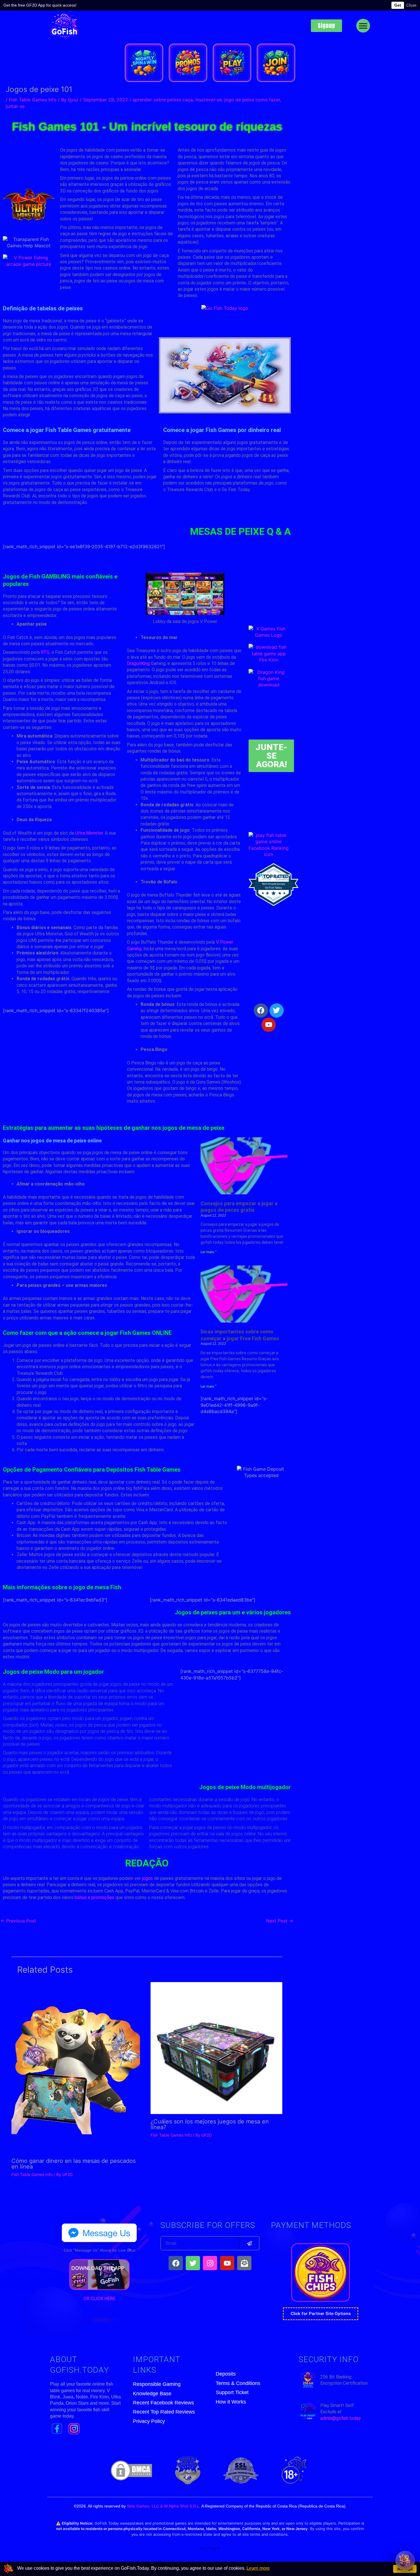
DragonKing (138, 663)
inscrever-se (209, 100)
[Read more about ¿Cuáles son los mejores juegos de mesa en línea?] (217, 2048)
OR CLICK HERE (99, 2299)
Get (398, 5)
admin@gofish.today (341, 2418)
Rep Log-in (210, 2548)
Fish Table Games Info (33, 100)
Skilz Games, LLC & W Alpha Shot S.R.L (163, 2506)
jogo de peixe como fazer (252, 100)
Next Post (280, 1921)
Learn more (258, 2568)
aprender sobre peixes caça (163, 100)
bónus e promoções (94, 1897)
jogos (147, 1878)
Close (411, 5)
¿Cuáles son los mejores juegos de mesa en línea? (210, 2124)
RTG (45, 652)
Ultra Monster (89, 833)
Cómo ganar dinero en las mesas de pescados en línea (74, 2164)
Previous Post (18, 1921)
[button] (363, 26)
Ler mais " (209, 1252)
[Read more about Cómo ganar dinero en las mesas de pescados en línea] (76, 2067)
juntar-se (15, 106)
